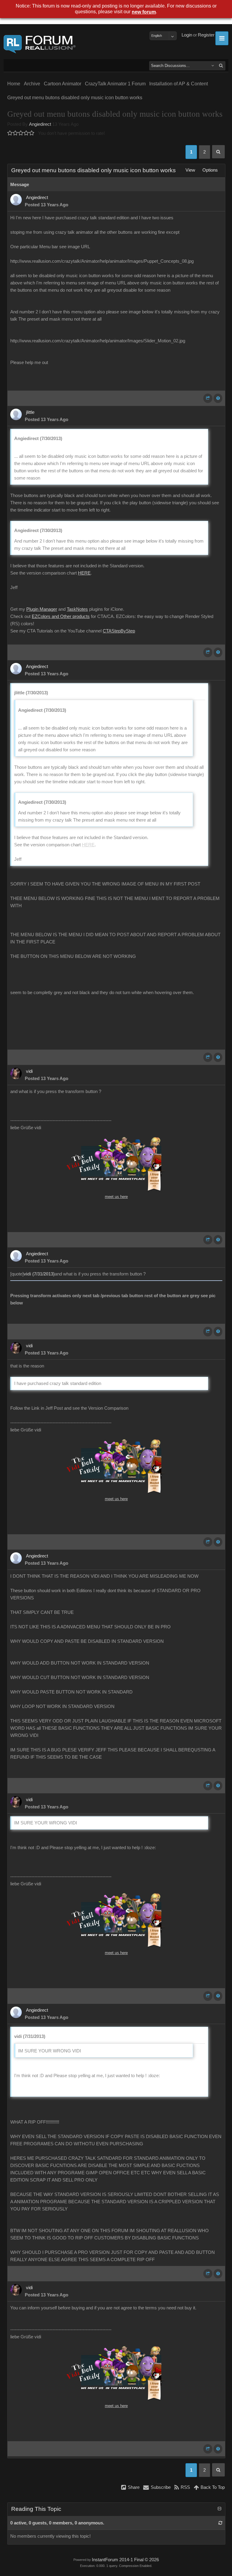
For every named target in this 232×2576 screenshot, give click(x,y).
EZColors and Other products (61, 616)
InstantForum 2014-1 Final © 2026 (125, 2560)
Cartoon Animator (63, 84)
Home (14, 84)
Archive (32, 84)
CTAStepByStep (119, 631)
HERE (84, 573)
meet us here (116, 1197)
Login (187, 35)
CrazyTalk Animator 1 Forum (115, 84)
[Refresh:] (220, 2523)
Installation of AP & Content (179, 84)
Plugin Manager (42, 609)
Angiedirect (40, 124)
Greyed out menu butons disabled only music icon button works (75, 98)
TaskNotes (77, 609)
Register (206, 35)
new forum (144, 12)
